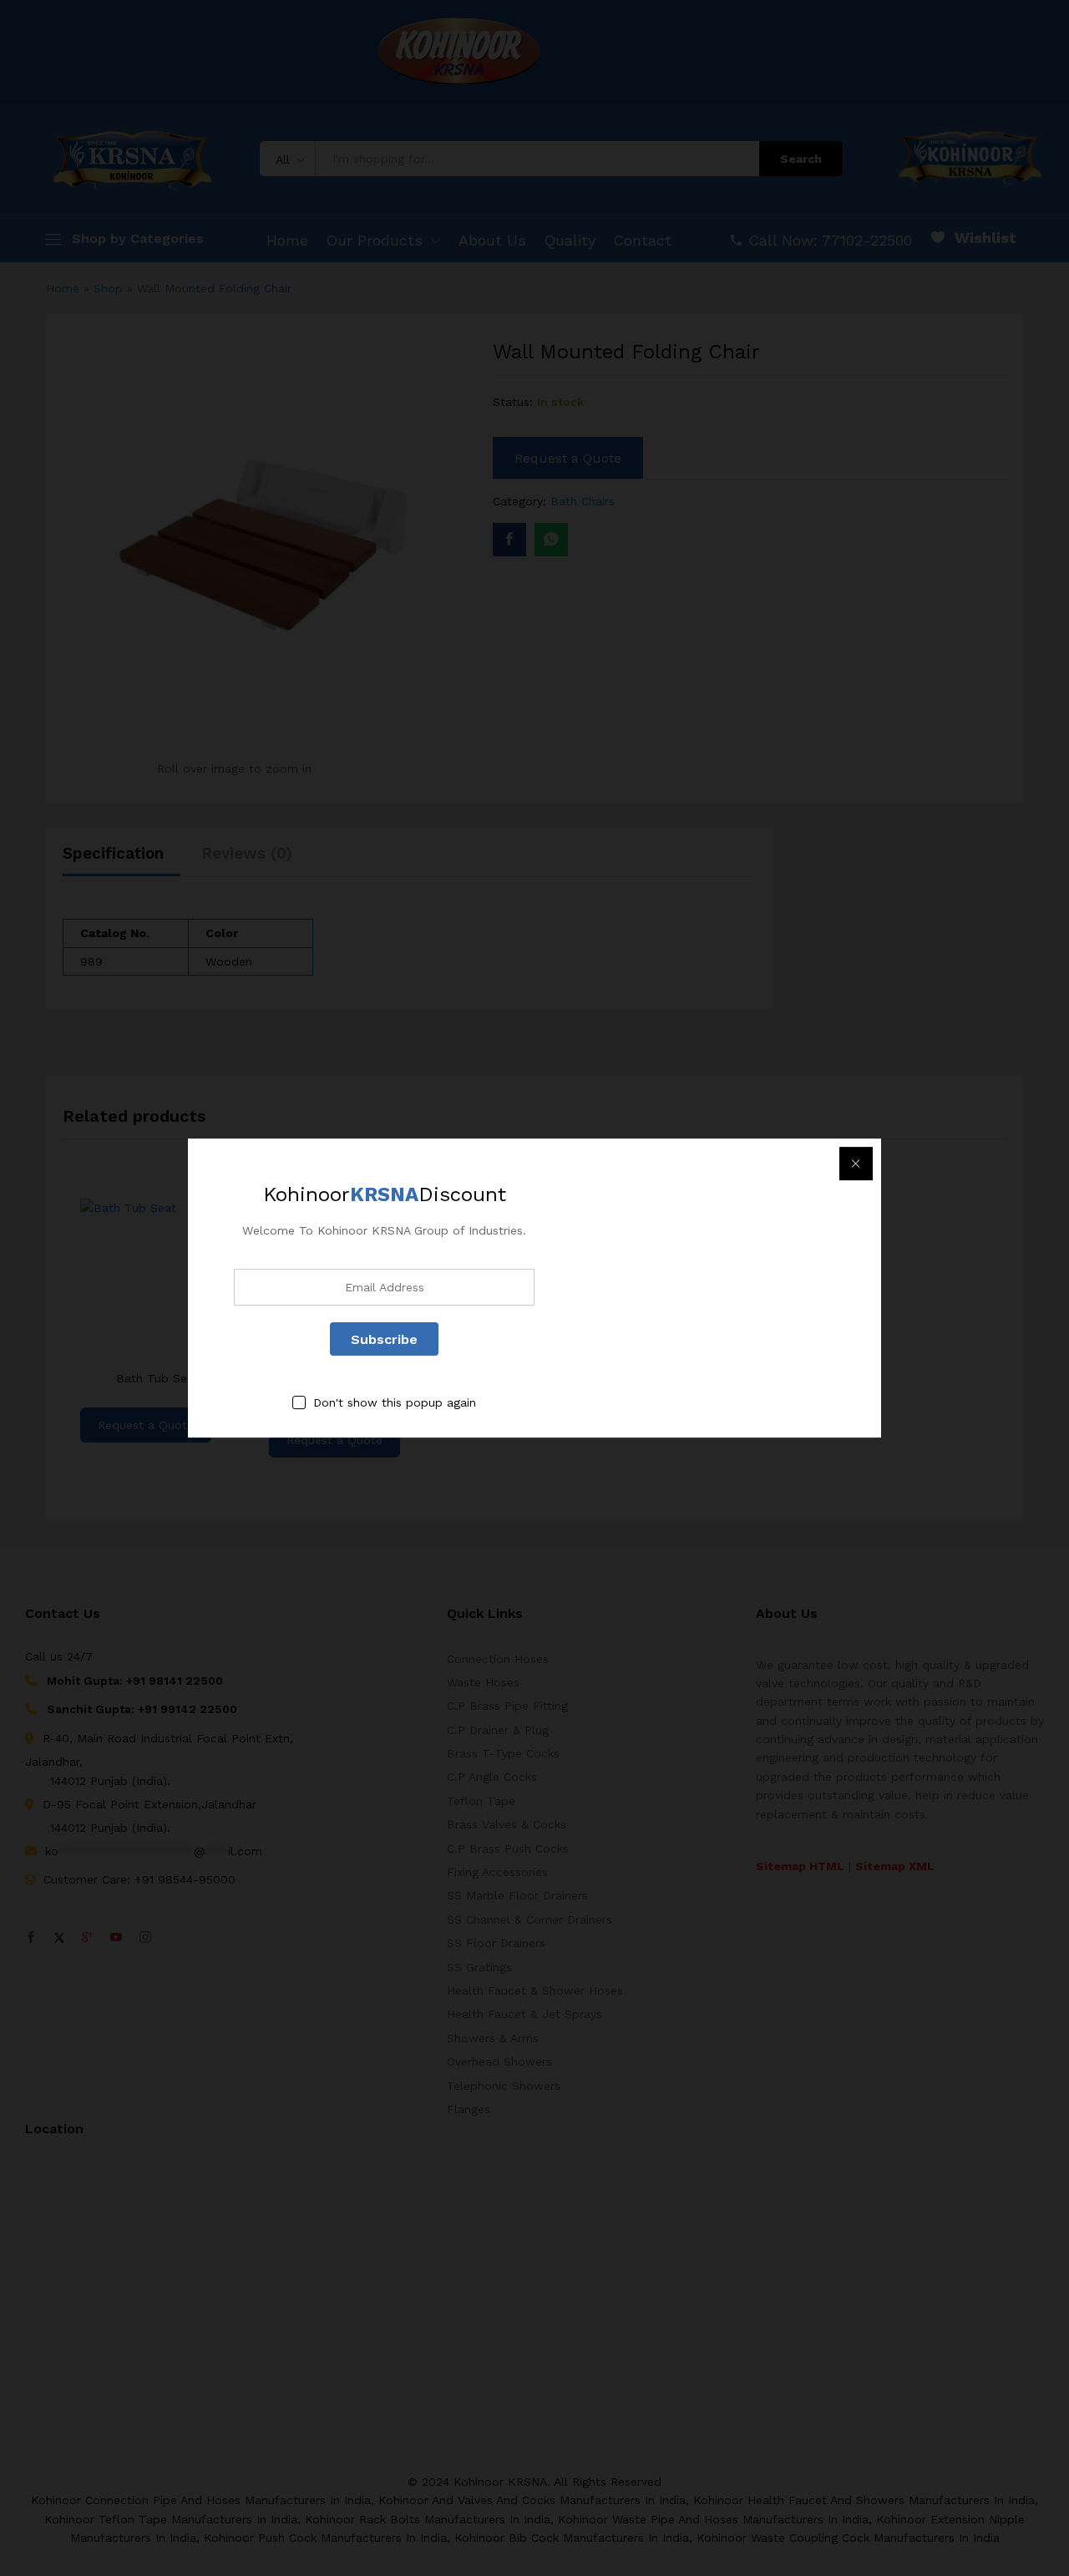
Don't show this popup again (395, 1403)
